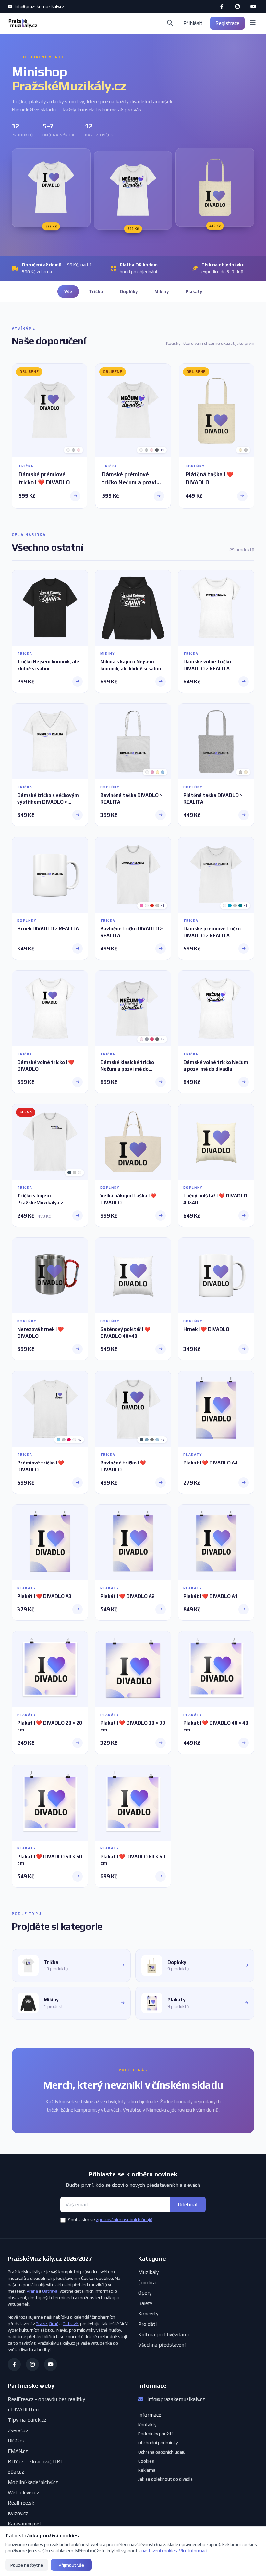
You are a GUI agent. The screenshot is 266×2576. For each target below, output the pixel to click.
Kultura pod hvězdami (163, 2334)
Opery (145, 2293)
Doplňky (129, 291)
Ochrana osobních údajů (162, 2452)
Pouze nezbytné (27, 2565)
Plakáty (194, 291)
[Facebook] (222, 6)
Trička (96, 291)
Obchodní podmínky (158, 2443)
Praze (41, 2324)
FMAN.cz (18, 2451)
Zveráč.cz (18, 2430)
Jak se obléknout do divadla (165, 2479)
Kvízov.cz (18, 2513)
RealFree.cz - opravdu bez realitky (46, 2399)
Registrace (227, 23)
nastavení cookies (159, 2551)
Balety (145, 2303)
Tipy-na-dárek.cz (27, 2420)
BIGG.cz (16, 2441)
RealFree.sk (21, 2503)
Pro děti (147, 2324)
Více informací (193, 2551)
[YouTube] (253, 6)
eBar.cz (16, 2472)
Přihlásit (193, 23)
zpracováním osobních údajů (124, 2220)
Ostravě (70, 2324)
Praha (32, 2291)
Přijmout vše (71, 2565)
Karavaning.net (24, 2524)
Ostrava (50, 2291)
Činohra (147, 2283)
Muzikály (148, 2272)
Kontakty (147, 2425)
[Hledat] (170, 23)
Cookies (146, 2461)
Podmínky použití (155, 2434)
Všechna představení (162, 2345)
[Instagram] (237, 6)
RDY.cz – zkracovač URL (36, 2461)
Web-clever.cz (24, 2493)
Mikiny (162, 291)
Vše (68, 291)
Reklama (147, 2470)
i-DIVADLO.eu (23, 2410)
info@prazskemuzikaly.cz (39, 6)
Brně (54, 2324)
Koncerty (148, 2314)
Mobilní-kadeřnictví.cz (33, 2482)
